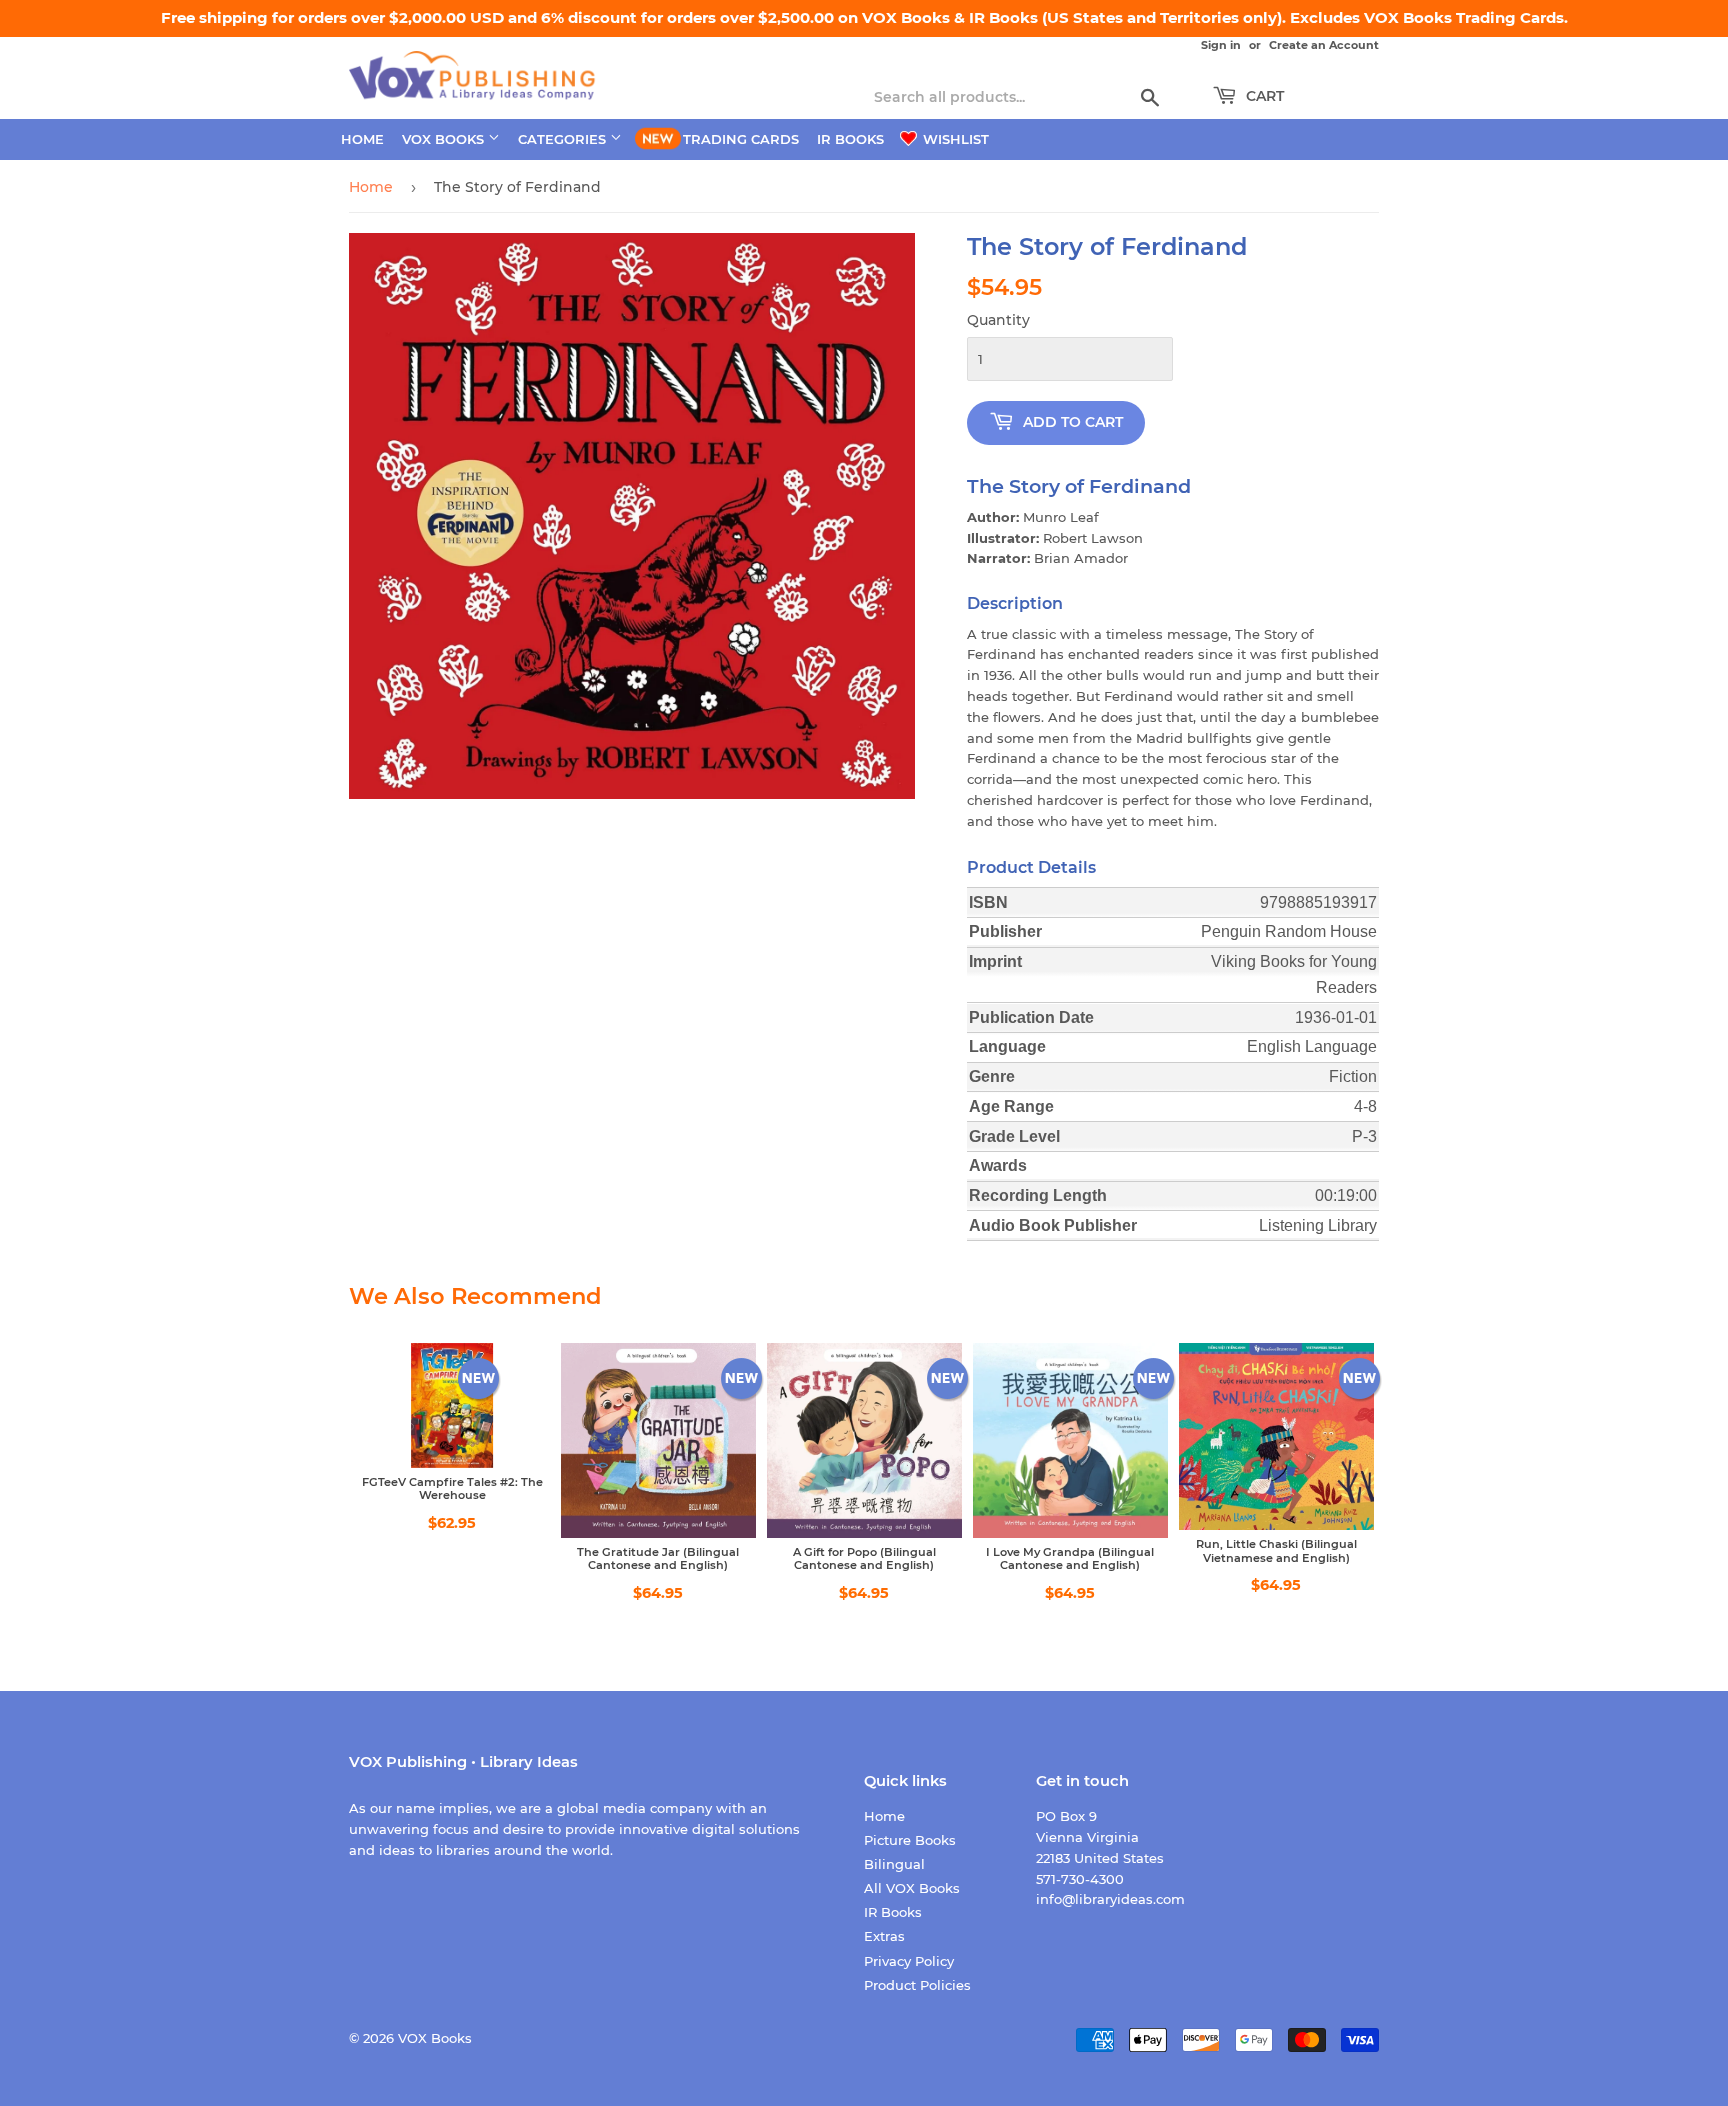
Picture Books (910, 1840)
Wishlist (954, 139)
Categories (564, 139)
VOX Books (445, 139)
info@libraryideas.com (1110, 1899)
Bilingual (894, 1864)
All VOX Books (912, 1888)
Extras (884, 1936)
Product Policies (917, 1985)
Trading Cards (741, 139)
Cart (1263, 96)
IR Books (850, 139)
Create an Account (1324, 45)
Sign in (1221, 45)
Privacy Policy (909, 1961)
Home (362, 139)
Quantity (998, 320)
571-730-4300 (1080, 1879)
